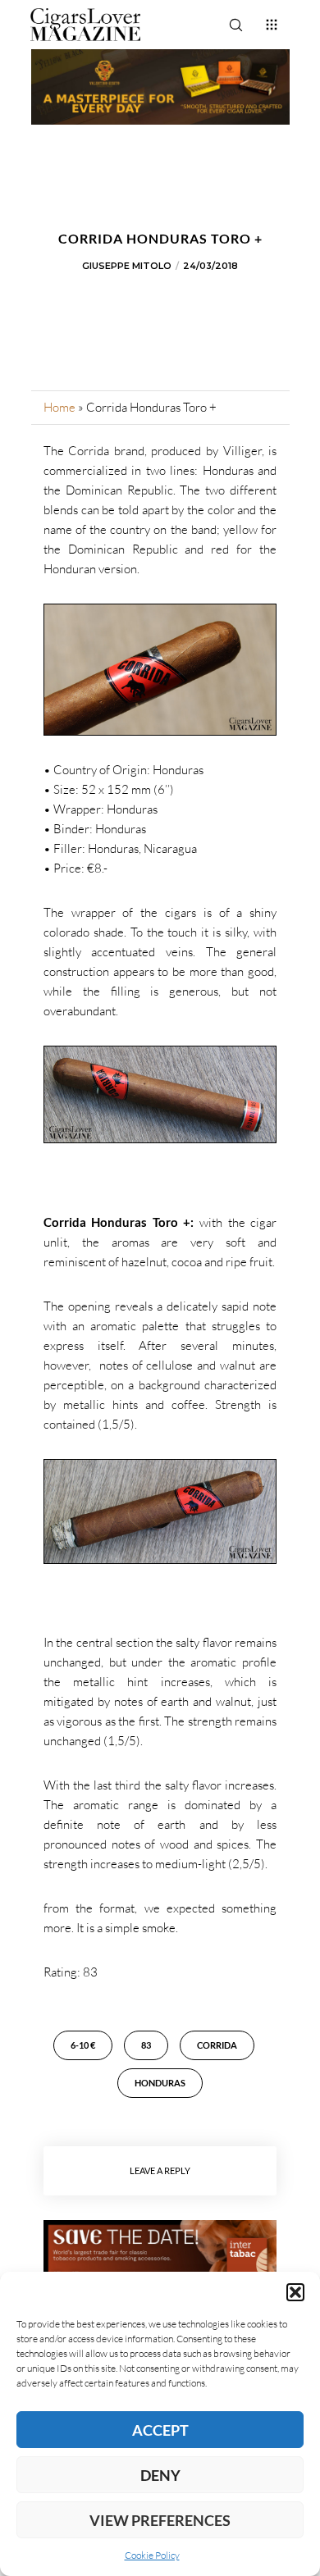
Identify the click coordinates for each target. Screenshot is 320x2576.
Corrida (217, 2045)
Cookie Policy (152, 2555)
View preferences (160, 2520)
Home (59, 407)
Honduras (160, 2083)
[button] (295, 2292)
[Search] (235, 25)
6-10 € (83, 2045)
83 (146, 2045)
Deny (160, 2475)
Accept (160, 2430)
